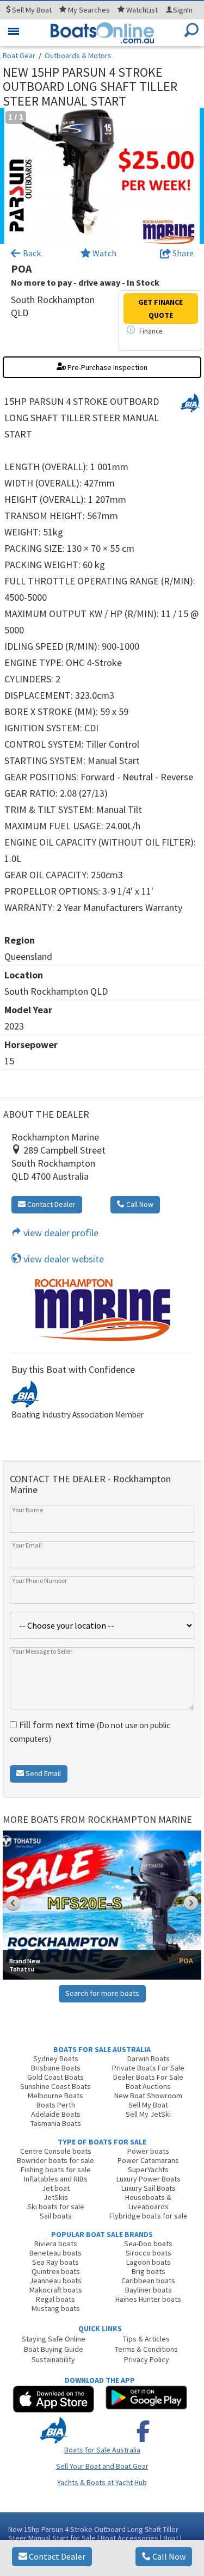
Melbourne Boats (55, 2096)
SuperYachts (148, 2170)
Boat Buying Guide (54, 2349)
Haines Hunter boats (148, 2299)
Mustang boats (56, 2308)
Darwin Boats (149, 2059)
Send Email (42, 1773)
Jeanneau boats (55, 2281)
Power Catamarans (148, 2160)
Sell (31, 10)
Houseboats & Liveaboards (148, 2202)
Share (182, 253)
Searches (89, 10)
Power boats (148, 2151)
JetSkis (56, 2197)
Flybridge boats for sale (149, 2216)
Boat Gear (19, 56)
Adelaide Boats (56, 2114)
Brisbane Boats (56, 2068)
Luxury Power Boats (149, 2179)
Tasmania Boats (56, 2123)
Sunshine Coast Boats (55, 2086)
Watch (104, 253)
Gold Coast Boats (55, 2077)
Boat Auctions (148, 2086)
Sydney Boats (56, 2059)
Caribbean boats (148, 2281)
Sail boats (56, 2216)
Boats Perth (56, 2105)
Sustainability (53, 2359)
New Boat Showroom (148, 2096)
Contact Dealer (56, 2556)
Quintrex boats (56, 2271)
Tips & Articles (146, 2339)
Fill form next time (90, 1731)
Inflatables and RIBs (56, 2179)
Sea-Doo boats (148, 2244)
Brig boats (149, 2271)
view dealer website (63, 1259)
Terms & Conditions (146, 2349)
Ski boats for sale (56, 2207)
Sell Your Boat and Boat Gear (102, 2466)
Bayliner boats (149, 2290)
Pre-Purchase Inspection (107, 367)
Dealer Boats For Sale (148, 2077)
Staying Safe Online (54, 2339)
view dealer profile (60, 1233)
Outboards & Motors (78, 56)
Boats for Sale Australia (102, 2450)
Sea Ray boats (55, 2262)
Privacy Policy (147, 2359)
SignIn (183, 10)
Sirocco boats (149, 2253)
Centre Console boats (56, 2151)
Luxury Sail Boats (149, 2188)
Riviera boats (56, 2244)
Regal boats (55, 2299)
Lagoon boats (149, 2262)
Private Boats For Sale (148, 2068)
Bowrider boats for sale (55, 2160)
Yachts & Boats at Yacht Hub (102, 2482)
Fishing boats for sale (56, 2170)
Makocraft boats (56, 2290)
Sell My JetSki (148, 2114)
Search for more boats (102, 1993)
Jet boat (56, 2188)
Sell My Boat (148, 2105)
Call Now (168, 2556)
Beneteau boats (55, 2253)
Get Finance (160, 309)
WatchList (142, 10)
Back (31, 253)
